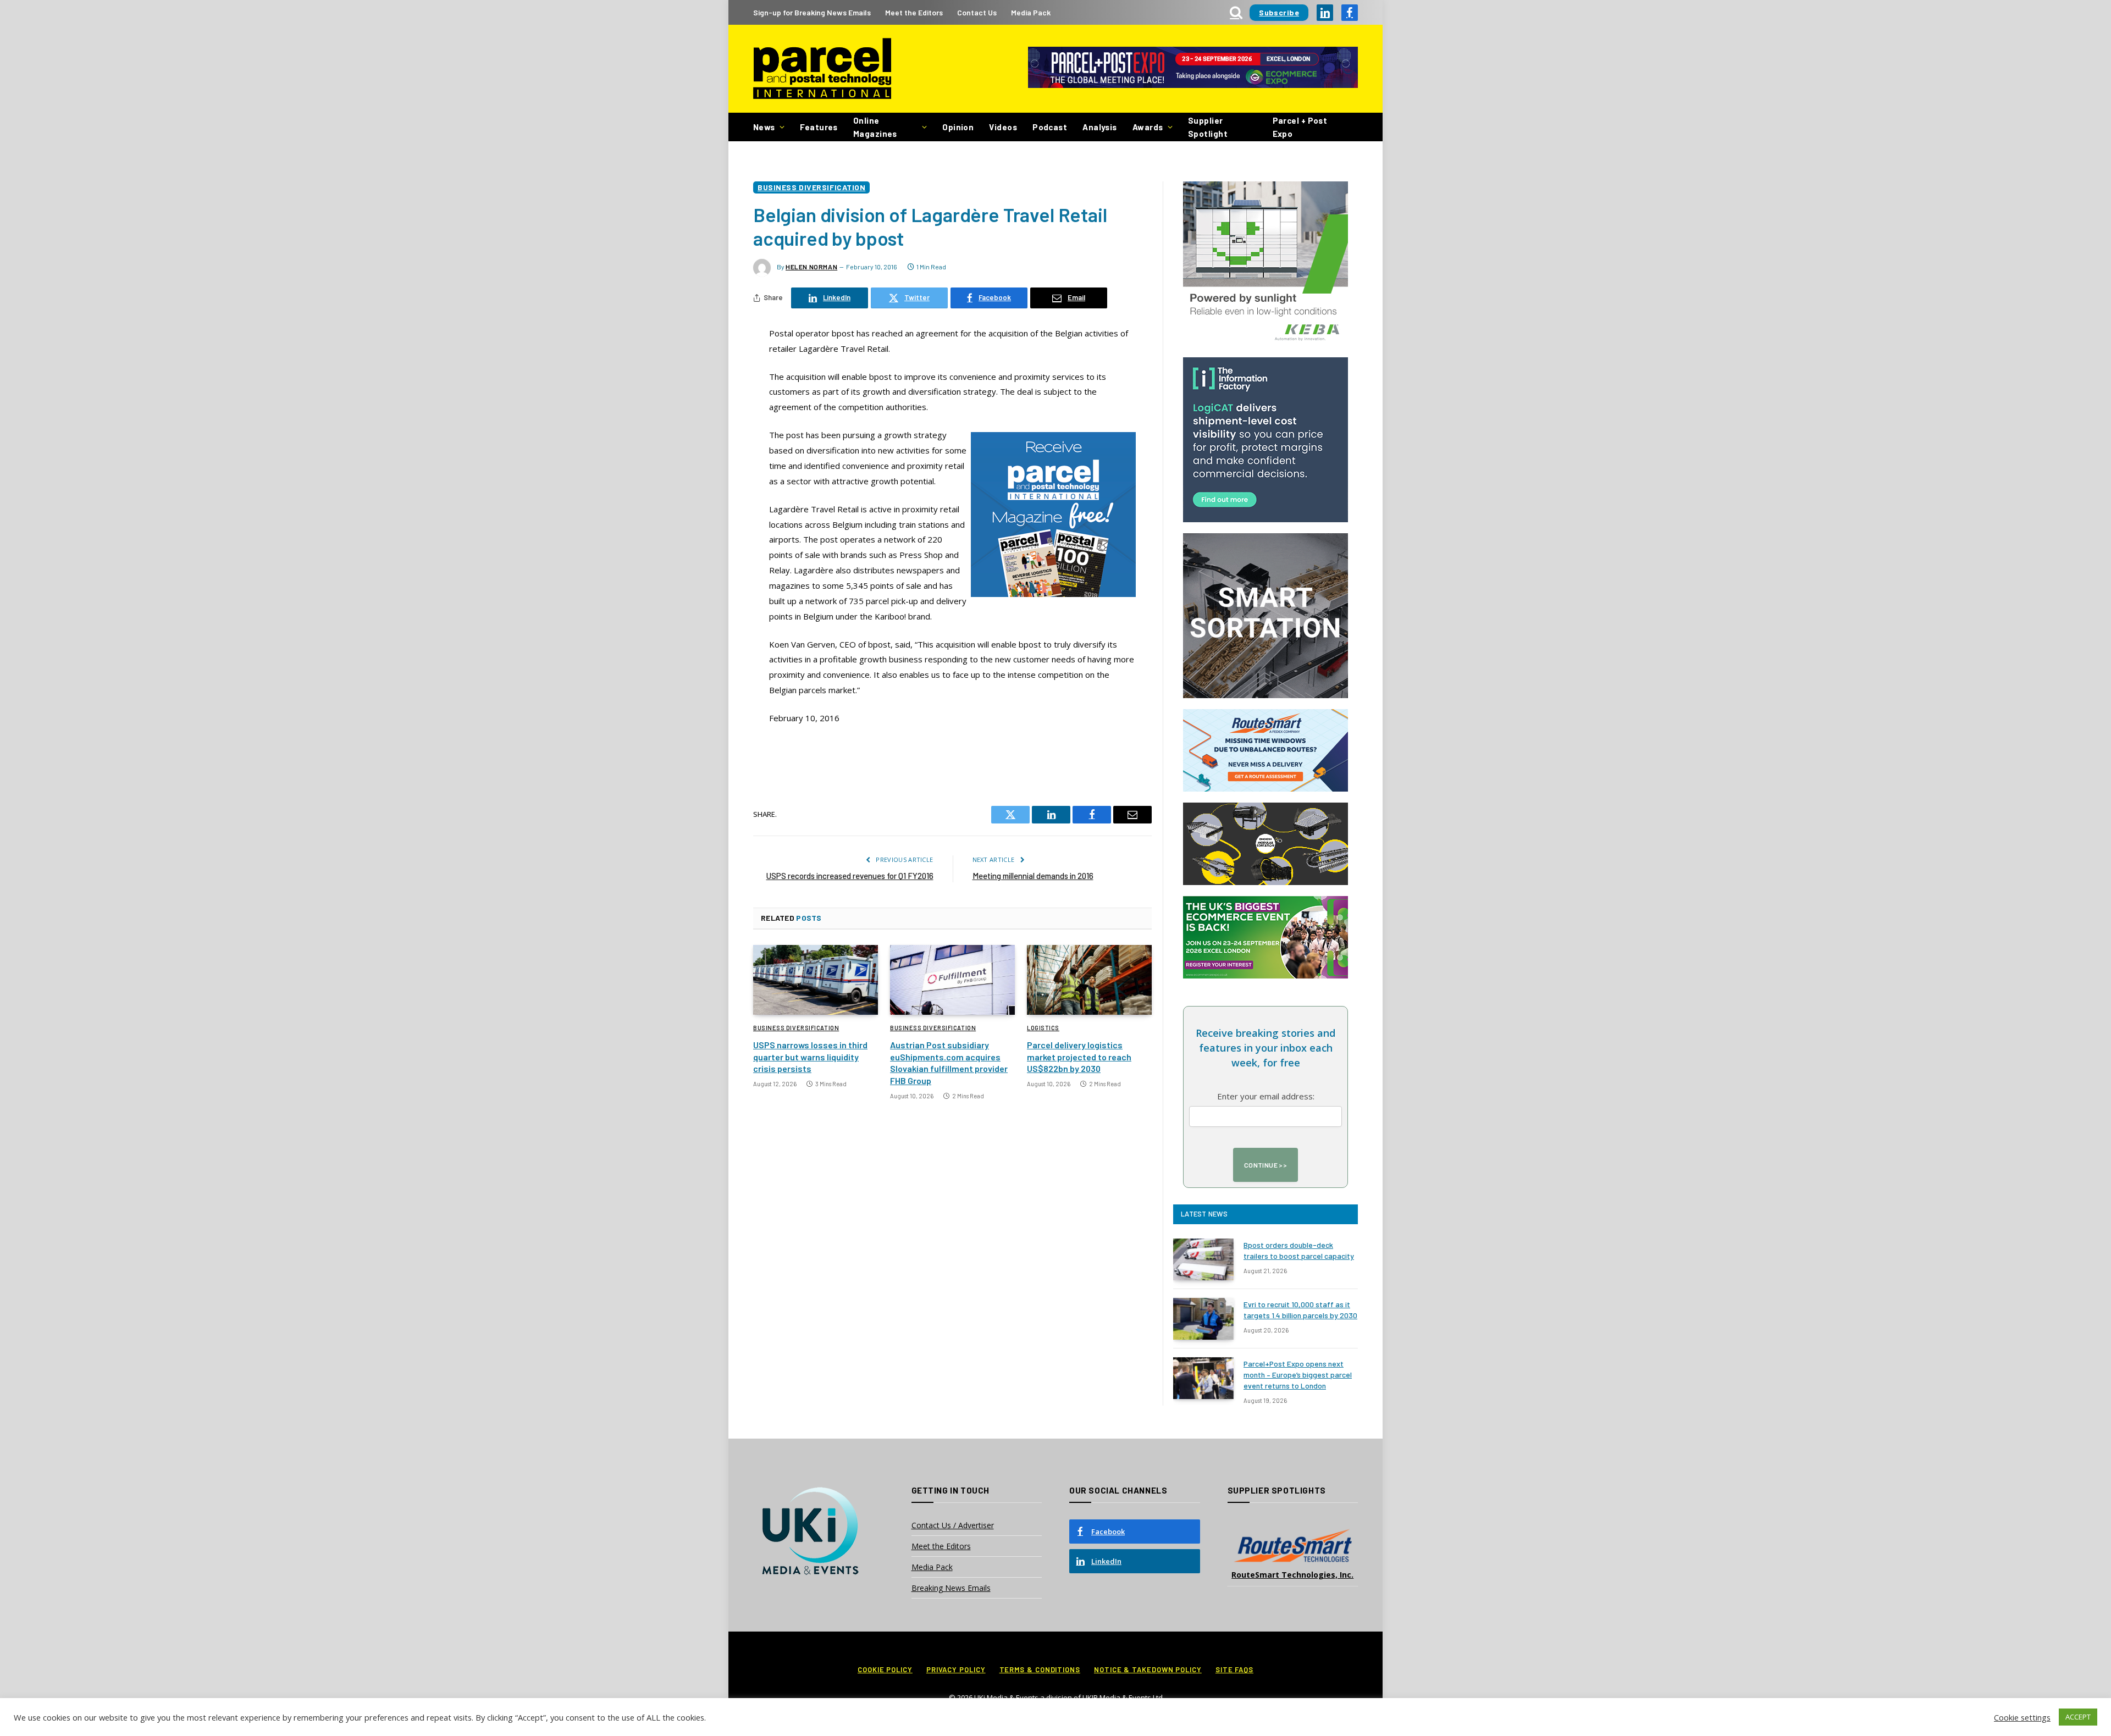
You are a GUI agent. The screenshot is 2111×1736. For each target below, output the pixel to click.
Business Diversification (811, 187)
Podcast (1050, 127)
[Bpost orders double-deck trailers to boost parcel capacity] (1203, 1259)
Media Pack (1031, 12)
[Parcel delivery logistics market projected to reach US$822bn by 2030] (1089, 980)
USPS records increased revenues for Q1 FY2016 (850, 876)
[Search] (1236, 12)
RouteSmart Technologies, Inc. (1292, 1575)
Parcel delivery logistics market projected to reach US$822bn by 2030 (1079, 1057)
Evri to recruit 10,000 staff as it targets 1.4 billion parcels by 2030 (1300, 1310)
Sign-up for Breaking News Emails (812, 12)
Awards (1148, 127)
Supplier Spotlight (1208, 127)
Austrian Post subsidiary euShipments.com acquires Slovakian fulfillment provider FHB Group (949, 1063)
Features (819, 127)
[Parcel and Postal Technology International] (822, 69)
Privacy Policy (956, 1669)
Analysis (1100, 127)
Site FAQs (1234, 1669)
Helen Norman (811, 267)
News (764, 127)
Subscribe (1279, 12)
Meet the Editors (914, 12)
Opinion (958, 127)
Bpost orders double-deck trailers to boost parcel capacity (1299, 1250)
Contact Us (977, 12)
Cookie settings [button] (2022, 1717)
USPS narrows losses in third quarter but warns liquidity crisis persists (810, 1057)
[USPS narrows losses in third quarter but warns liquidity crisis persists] (816, 980)
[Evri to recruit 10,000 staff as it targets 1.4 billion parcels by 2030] (1203, 1319)
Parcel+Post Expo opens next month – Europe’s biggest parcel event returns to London (1298, 1375)
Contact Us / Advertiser (953, 1525)
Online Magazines (875, 127)
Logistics (1043, 1028)
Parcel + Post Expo (1300, 127)
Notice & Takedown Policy (1148, 1669)
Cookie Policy (885, 1669)
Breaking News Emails (951, 1588)
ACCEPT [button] (2078, 1717)
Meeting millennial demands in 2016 (1033, 876)
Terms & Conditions (1040, 1669)
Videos (1003, 127)
